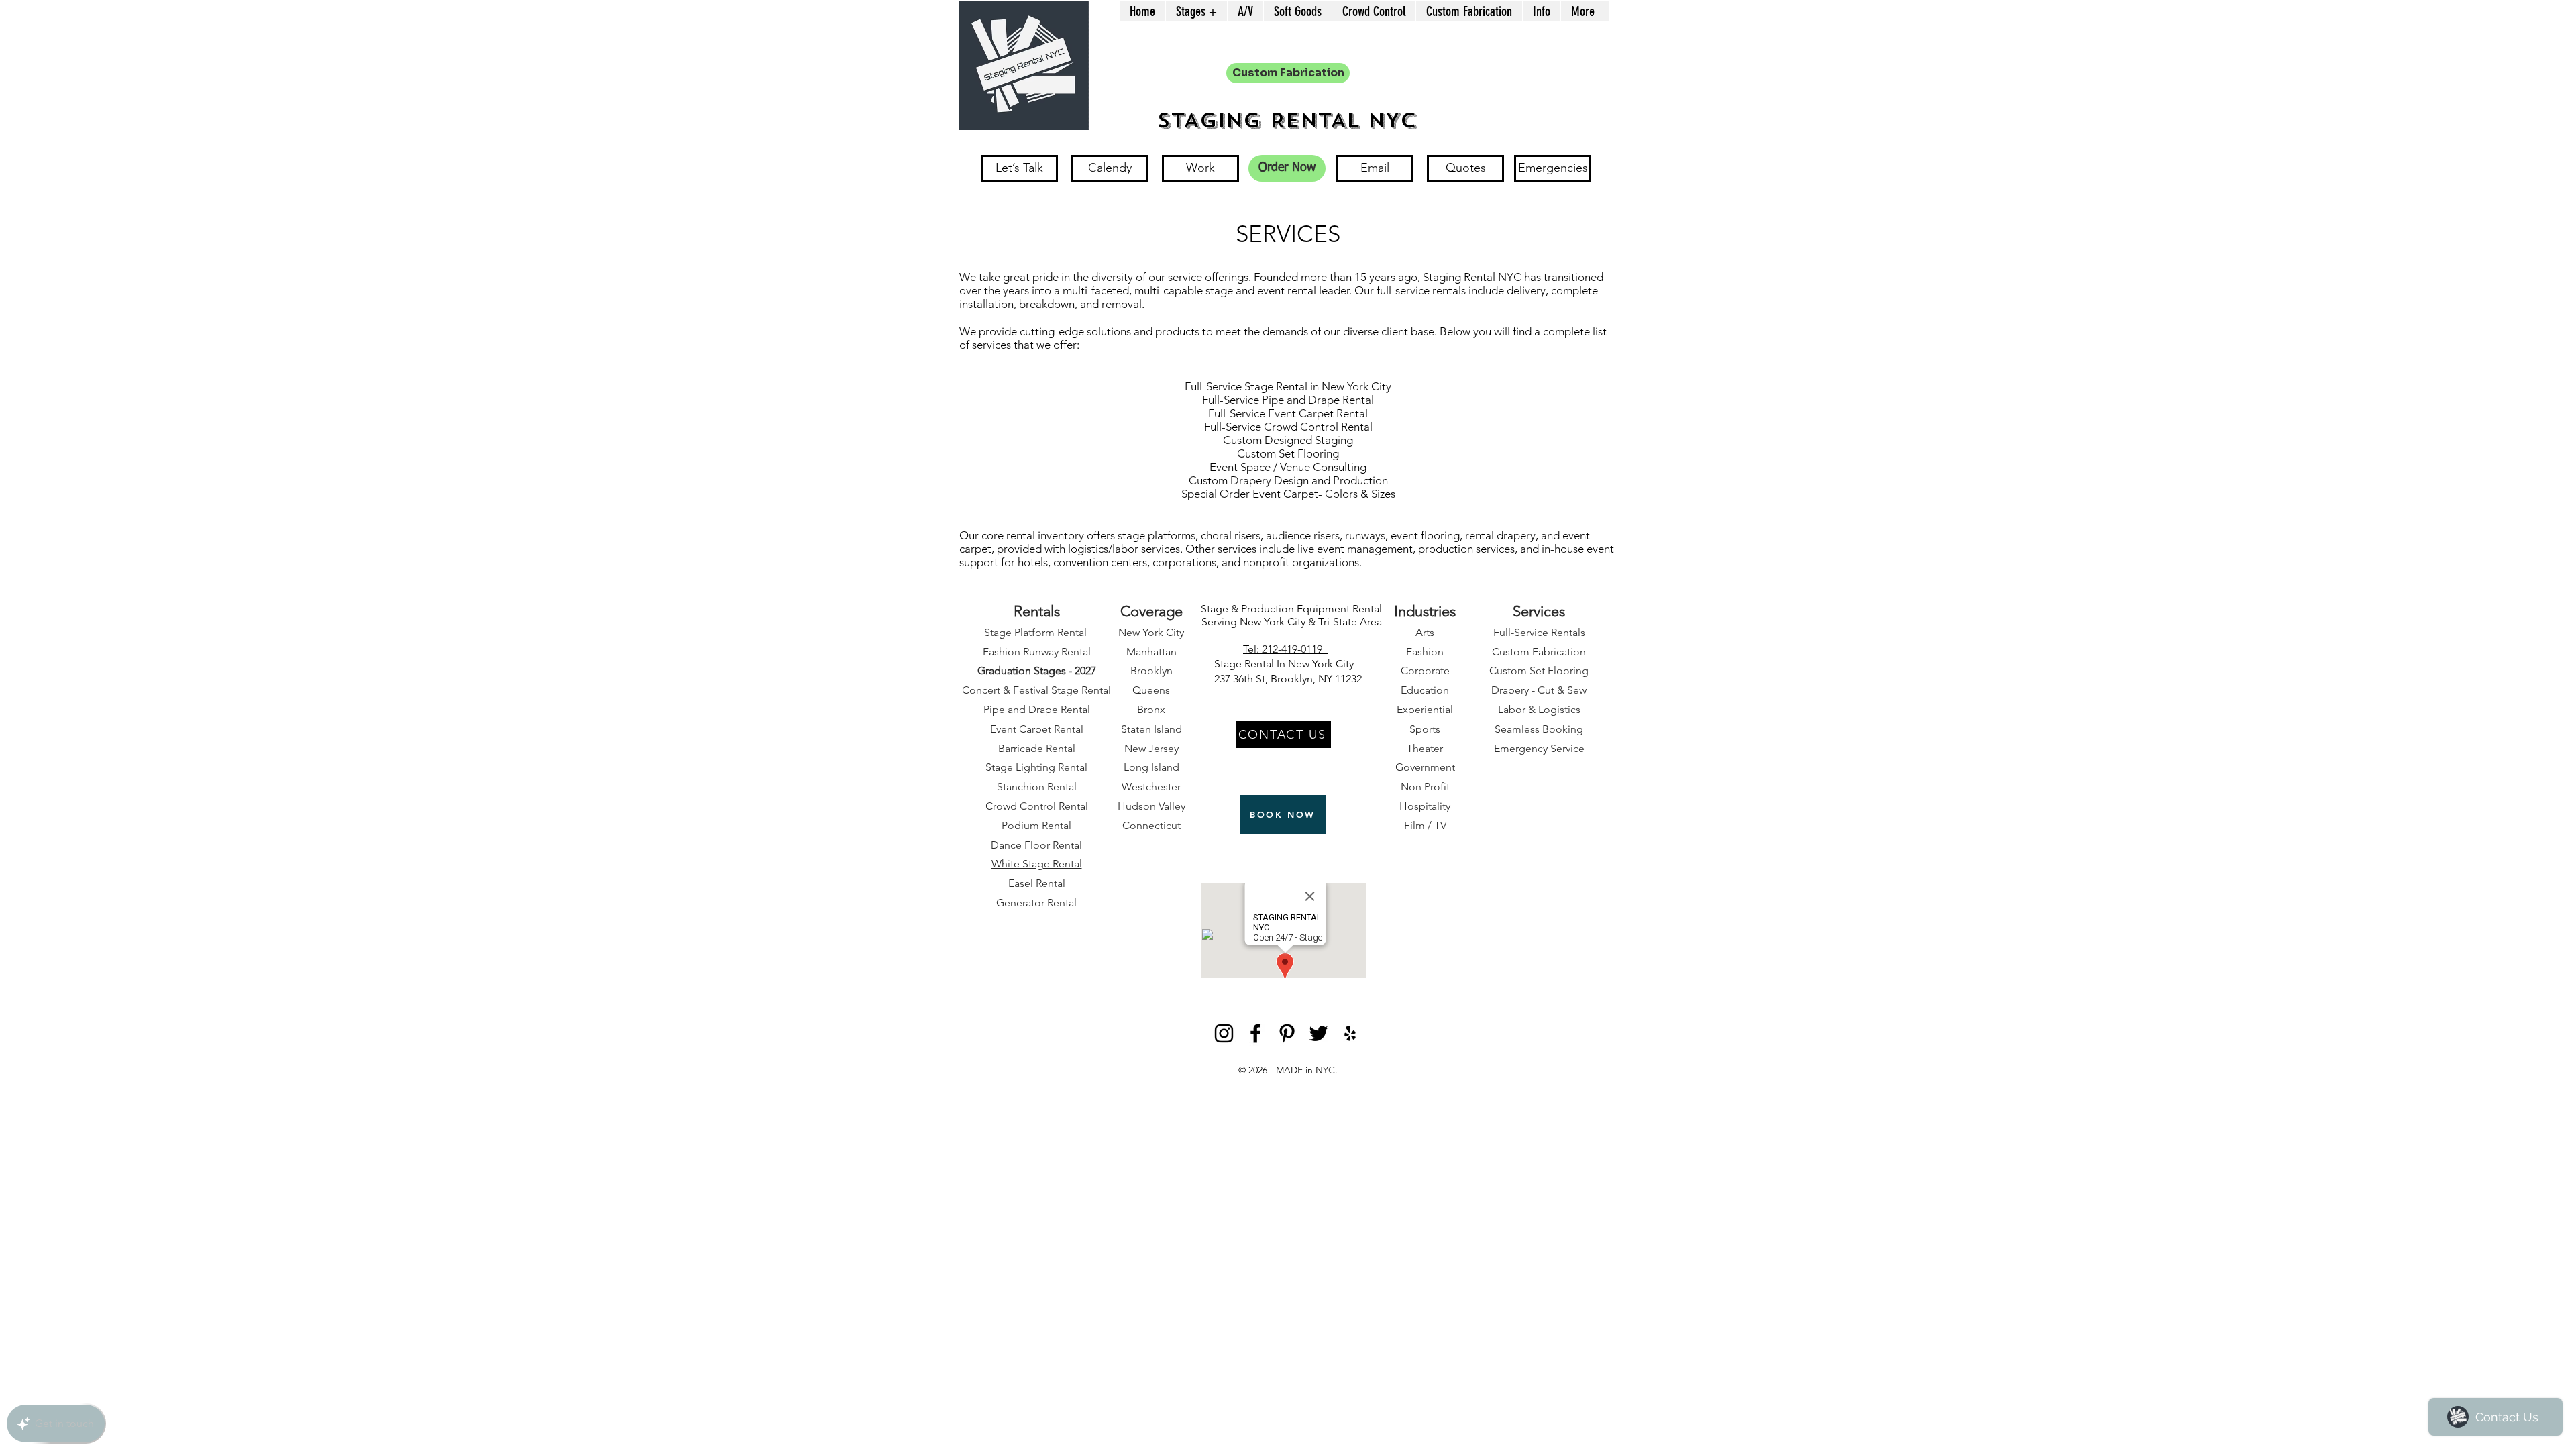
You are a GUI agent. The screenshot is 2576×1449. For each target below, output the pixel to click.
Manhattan (1151, 652)
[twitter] (1319, 1033)
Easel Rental (1037, 883)
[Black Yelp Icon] (1350, 1033)
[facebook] (1255, 1033)
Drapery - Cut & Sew (1539, 690)
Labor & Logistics (1539, 709)
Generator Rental (1036, 903)
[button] (1196, 11)
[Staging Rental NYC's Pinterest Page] (1287, 1033)
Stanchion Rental (1037, 787)
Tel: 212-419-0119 (1285, 649)
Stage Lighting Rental (1036, 767)
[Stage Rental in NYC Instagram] (1224, 1033)
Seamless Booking (1539, 729)
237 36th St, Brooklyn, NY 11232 (1288, 679)
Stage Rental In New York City (1288, 664)
